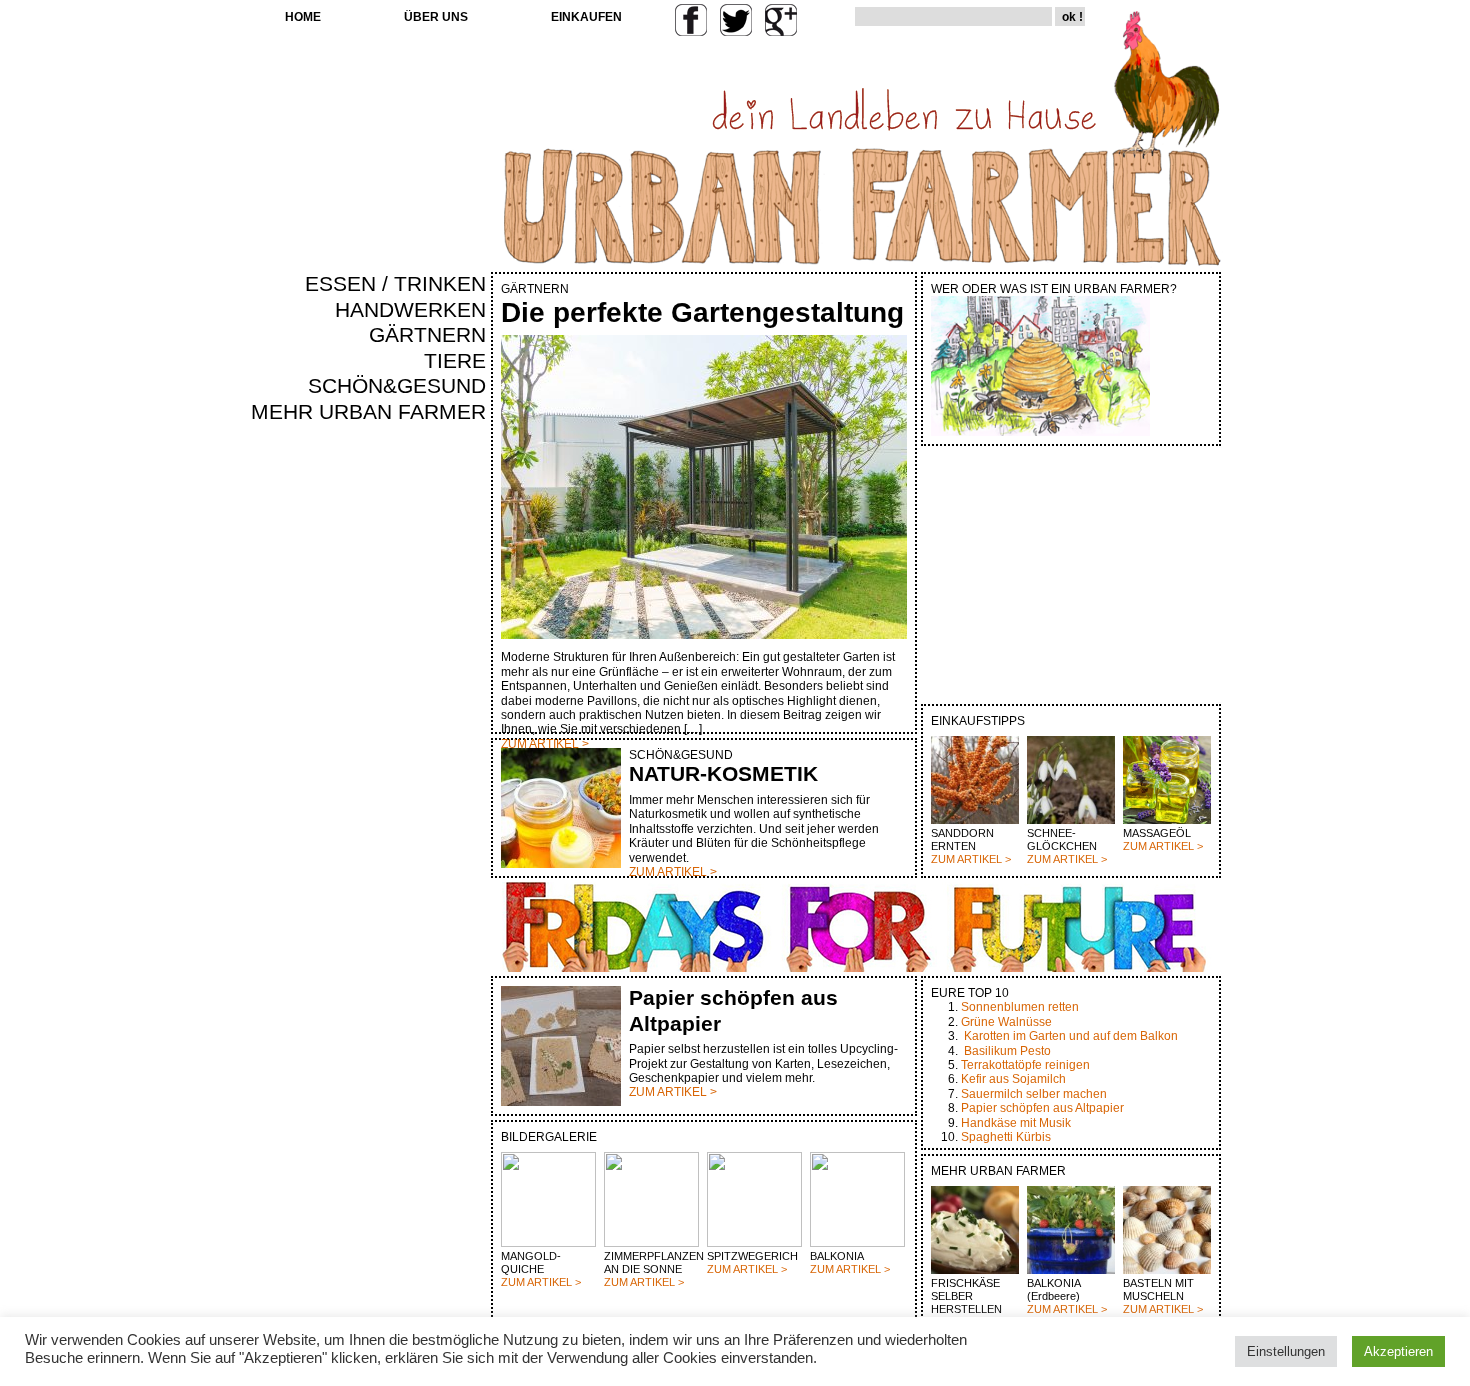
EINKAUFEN (586, 17)
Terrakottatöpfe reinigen (1025, 1065)
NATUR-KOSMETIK (723, 774)
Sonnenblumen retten (1020, 1007)
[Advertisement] (427, 766)
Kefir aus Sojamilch (1013, 1079)
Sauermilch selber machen (1034, 1094)
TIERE (455, 361)
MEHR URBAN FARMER (368, 412)
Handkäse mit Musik (1016, 1123)
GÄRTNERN (427, 335)
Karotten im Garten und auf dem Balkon (1071, 1036)
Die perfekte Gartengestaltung (702, 312)
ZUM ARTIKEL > (971, 859)
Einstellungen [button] (1286, 1351)
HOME (303, 17)
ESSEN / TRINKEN (395, 284)
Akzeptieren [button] (1398, 1351)
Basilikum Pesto (1007, 1051)
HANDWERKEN (410, 310)
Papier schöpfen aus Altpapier (1042, 1108)
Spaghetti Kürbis (1006, 1137)
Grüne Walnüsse (1006, 1022)
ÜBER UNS (436, 17)
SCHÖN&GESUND (397, 386)
